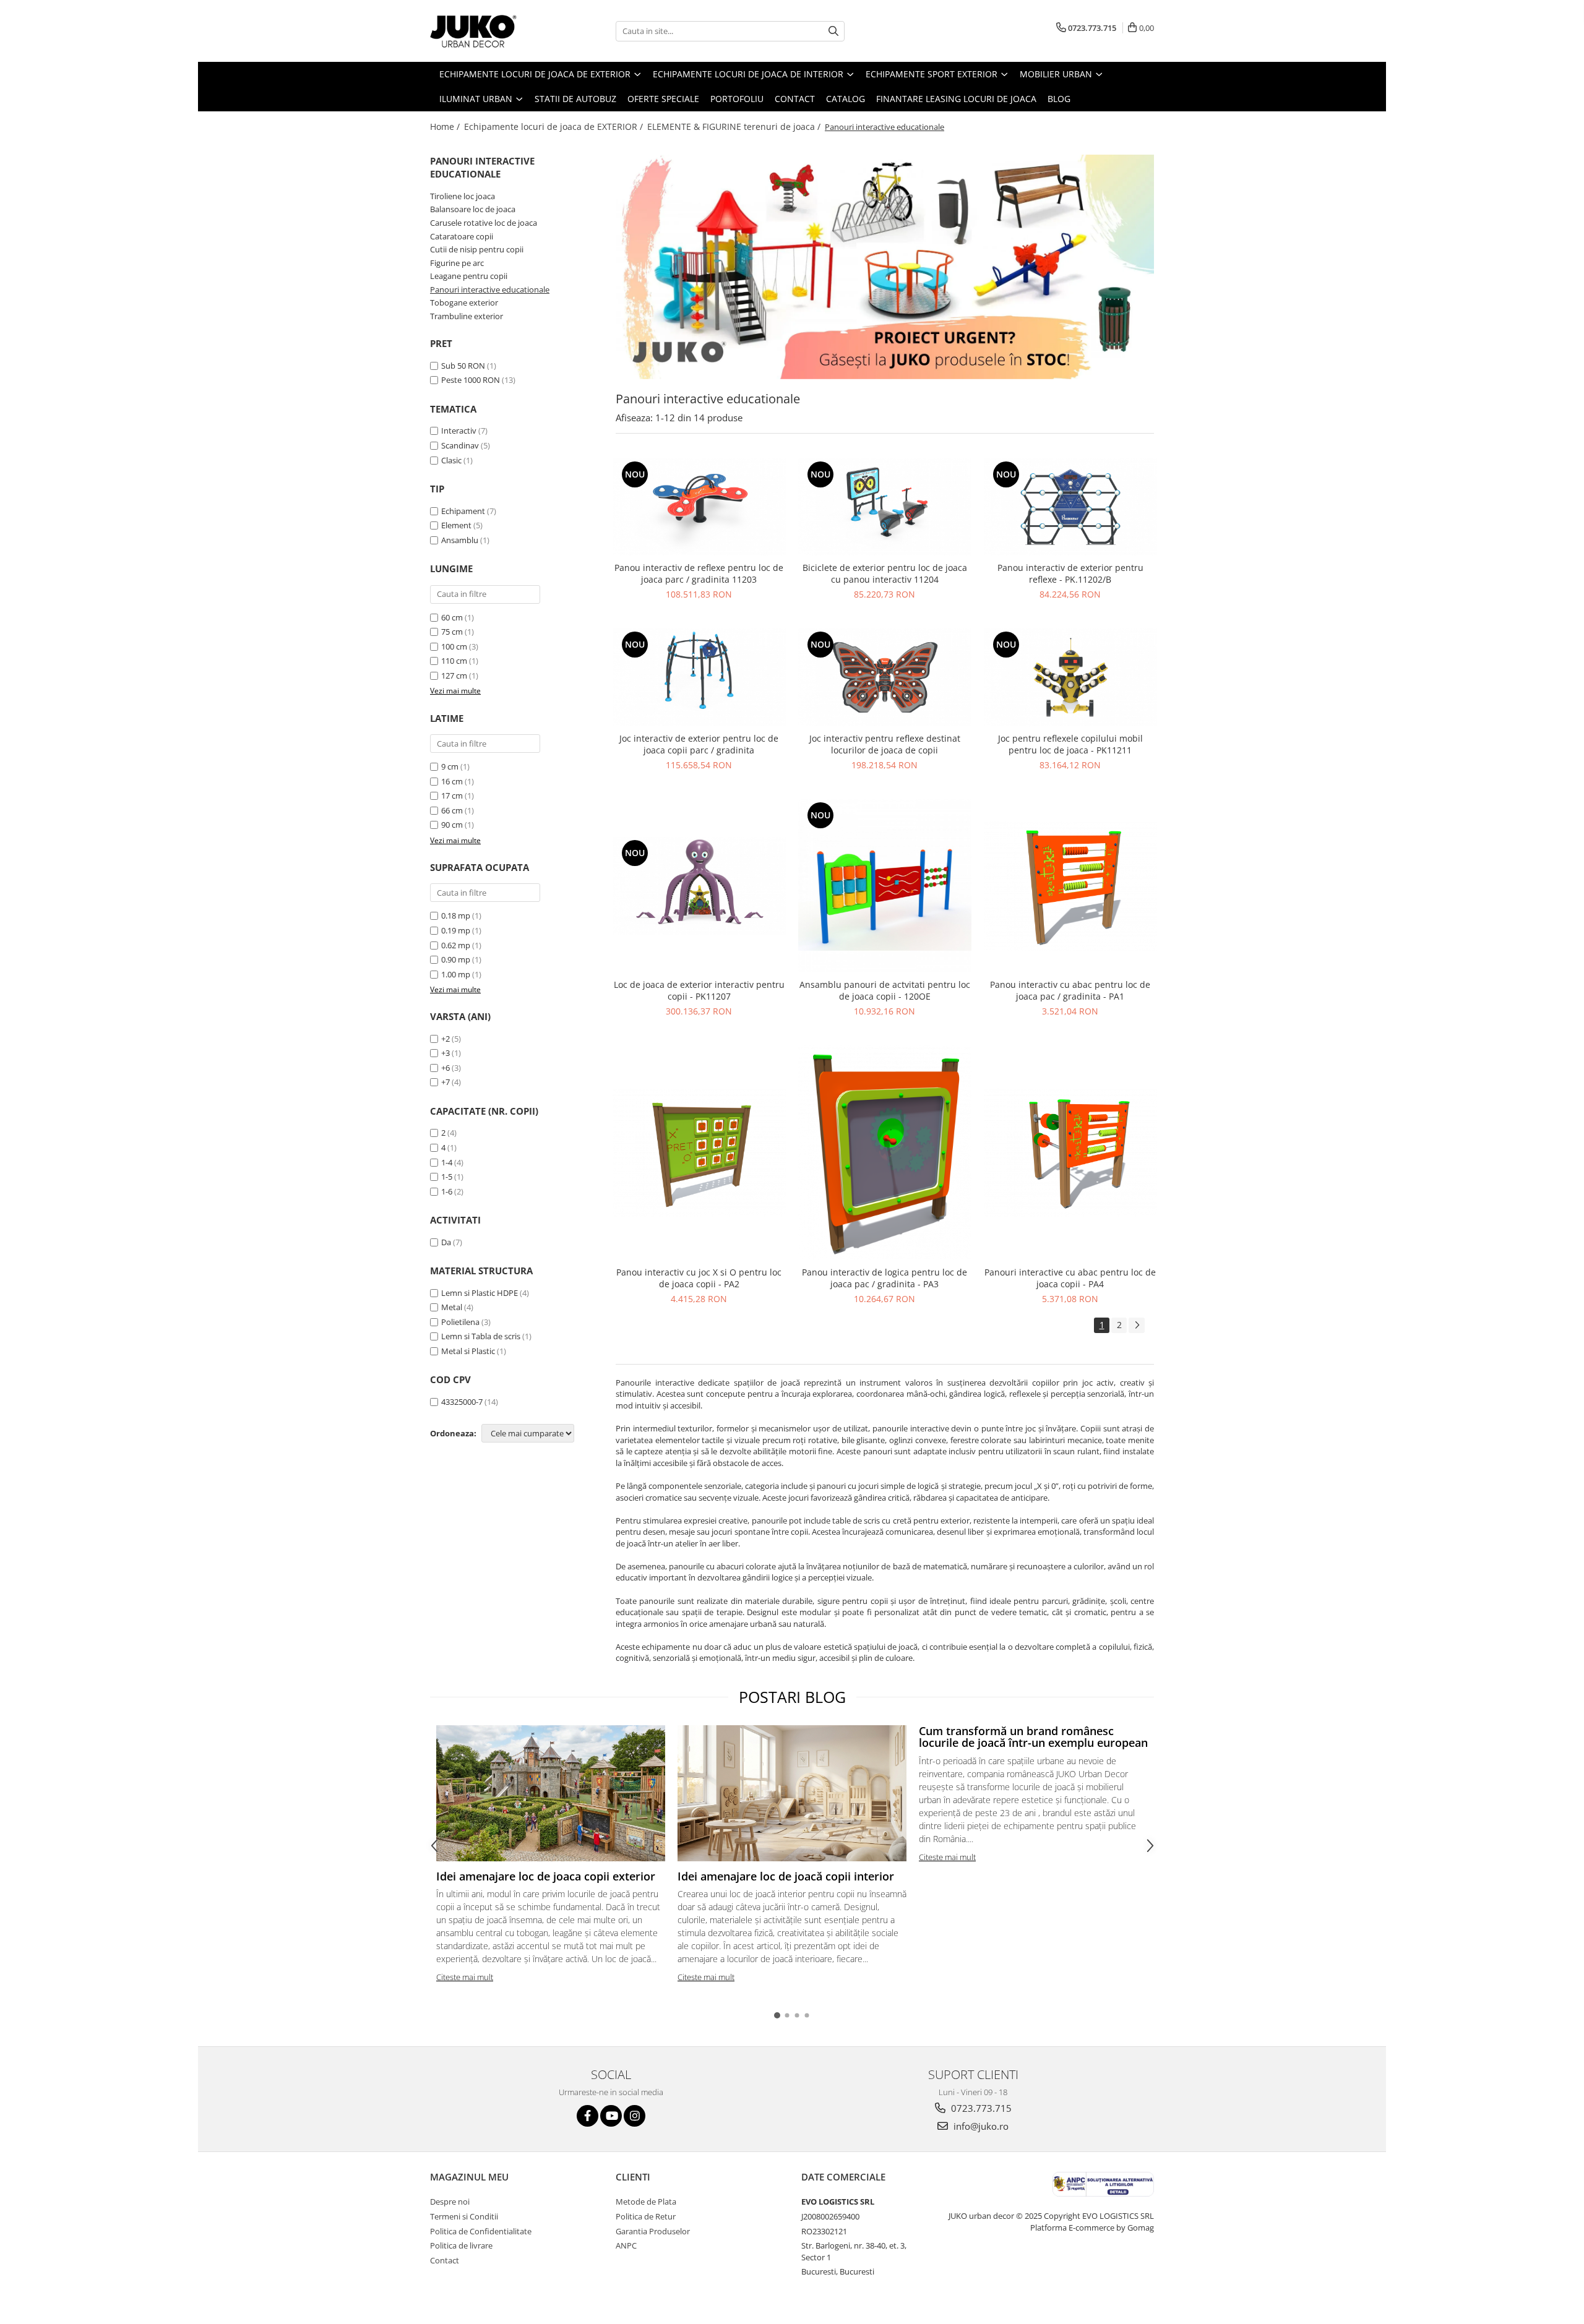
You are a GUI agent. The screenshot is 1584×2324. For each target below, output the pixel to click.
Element (456, 525)
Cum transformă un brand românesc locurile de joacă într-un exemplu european (1033, 1737)
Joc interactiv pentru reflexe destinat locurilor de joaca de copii (885, 744)
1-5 (447, 1177)
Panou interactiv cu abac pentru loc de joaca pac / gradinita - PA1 (1070, 990)
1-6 (447, 1191)
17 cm (452, 795)
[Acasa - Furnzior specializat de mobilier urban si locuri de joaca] (492, 31)
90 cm (452, 825)
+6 (445, 1068)
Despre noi (450, 2202)
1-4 (447, 1162)
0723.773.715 (980, 2108)
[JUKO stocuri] (885, 267)
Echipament (463, 511)
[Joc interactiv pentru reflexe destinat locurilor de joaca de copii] (885, 677)
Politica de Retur (646, 2216)
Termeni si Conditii (464, 2216)
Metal (452, 1307)
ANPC (626, 2245)
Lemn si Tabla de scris (481, 1336)
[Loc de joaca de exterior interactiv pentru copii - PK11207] (699, 885)
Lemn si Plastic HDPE (480, 1293)
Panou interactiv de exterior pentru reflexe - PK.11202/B (1070, 573)
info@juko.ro (980, 2126)
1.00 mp (456, 974)
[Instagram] (635, 2116)
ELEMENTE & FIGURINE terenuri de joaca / (735, 126)
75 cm (452, 632)
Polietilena (460, 1322)
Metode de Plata (646, 2202)
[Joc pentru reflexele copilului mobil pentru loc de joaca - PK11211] (1070, 677)
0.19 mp (456, 930)
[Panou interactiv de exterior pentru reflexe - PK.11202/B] (1070, 507)
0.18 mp (456, 915)
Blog (1059, 99)
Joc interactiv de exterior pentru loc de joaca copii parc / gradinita (699, 744)
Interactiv (459, 431)
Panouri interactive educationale (490, 289)
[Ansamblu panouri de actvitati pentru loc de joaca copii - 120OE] (885, 886)
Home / (446, 126)
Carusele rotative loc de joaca (484, 223)
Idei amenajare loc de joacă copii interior (786, 1876)
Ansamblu (460, 540)
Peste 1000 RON (471, 380)
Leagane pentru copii (469, 276)
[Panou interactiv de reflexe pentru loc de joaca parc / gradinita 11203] (699, 507)
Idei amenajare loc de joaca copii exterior (546, 1876)
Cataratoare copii (462, 236)
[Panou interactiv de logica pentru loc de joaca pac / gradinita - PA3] (885, 1153)
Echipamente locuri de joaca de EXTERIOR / (555, 126)
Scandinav (460, 445)
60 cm (452, 617)
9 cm (450, 766)
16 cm (452, 781)
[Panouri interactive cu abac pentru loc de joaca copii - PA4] (1070, 1153)
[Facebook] (588, 2116)
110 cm (454, 661)
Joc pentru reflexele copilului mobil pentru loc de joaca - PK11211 (1070, 744)
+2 (445, 1039)
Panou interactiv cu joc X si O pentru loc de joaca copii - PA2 (699, 1278)
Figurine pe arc (457, 263)
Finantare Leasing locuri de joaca (956, 99)
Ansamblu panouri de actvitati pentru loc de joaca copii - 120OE (885, 990)
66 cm (452, 810)
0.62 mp (456, 945)
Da (446, 1242)
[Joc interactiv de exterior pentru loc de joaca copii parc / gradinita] (699, 677)
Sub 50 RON (463, 366)
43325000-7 (462, 1402)
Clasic (451, 460)
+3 (445, 1053)
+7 (445, 1082)
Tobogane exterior (464, 302)
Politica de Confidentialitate (481, 2231)
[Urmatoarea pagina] (1137, 1325)
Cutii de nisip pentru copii (477, 249)
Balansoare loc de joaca (473, 209)
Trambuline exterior (467, 316)
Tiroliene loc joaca (463, 196)
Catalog (846, 99)
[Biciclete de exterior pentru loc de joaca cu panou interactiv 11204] (885, 507)
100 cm (454, 646)
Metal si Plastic (468, 1351)
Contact (795, 99)
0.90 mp (456, 959)
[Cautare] (833, 31)
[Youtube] (611, 2116)
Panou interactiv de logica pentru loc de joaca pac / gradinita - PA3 (885, 1278)
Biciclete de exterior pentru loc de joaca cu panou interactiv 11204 (885, 573)
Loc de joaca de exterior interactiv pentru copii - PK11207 (699, 990)
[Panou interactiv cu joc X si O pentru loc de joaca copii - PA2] (699, 1153)
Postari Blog (792, 1697)
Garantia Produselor (653, 2231)
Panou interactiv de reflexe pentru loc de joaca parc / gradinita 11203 (699, 573)
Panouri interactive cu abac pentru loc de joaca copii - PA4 (1070, 1278)
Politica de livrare (461, 2245)
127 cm (454, 675)
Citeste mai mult (465, 1977)
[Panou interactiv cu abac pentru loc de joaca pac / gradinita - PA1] (1070, 886)
